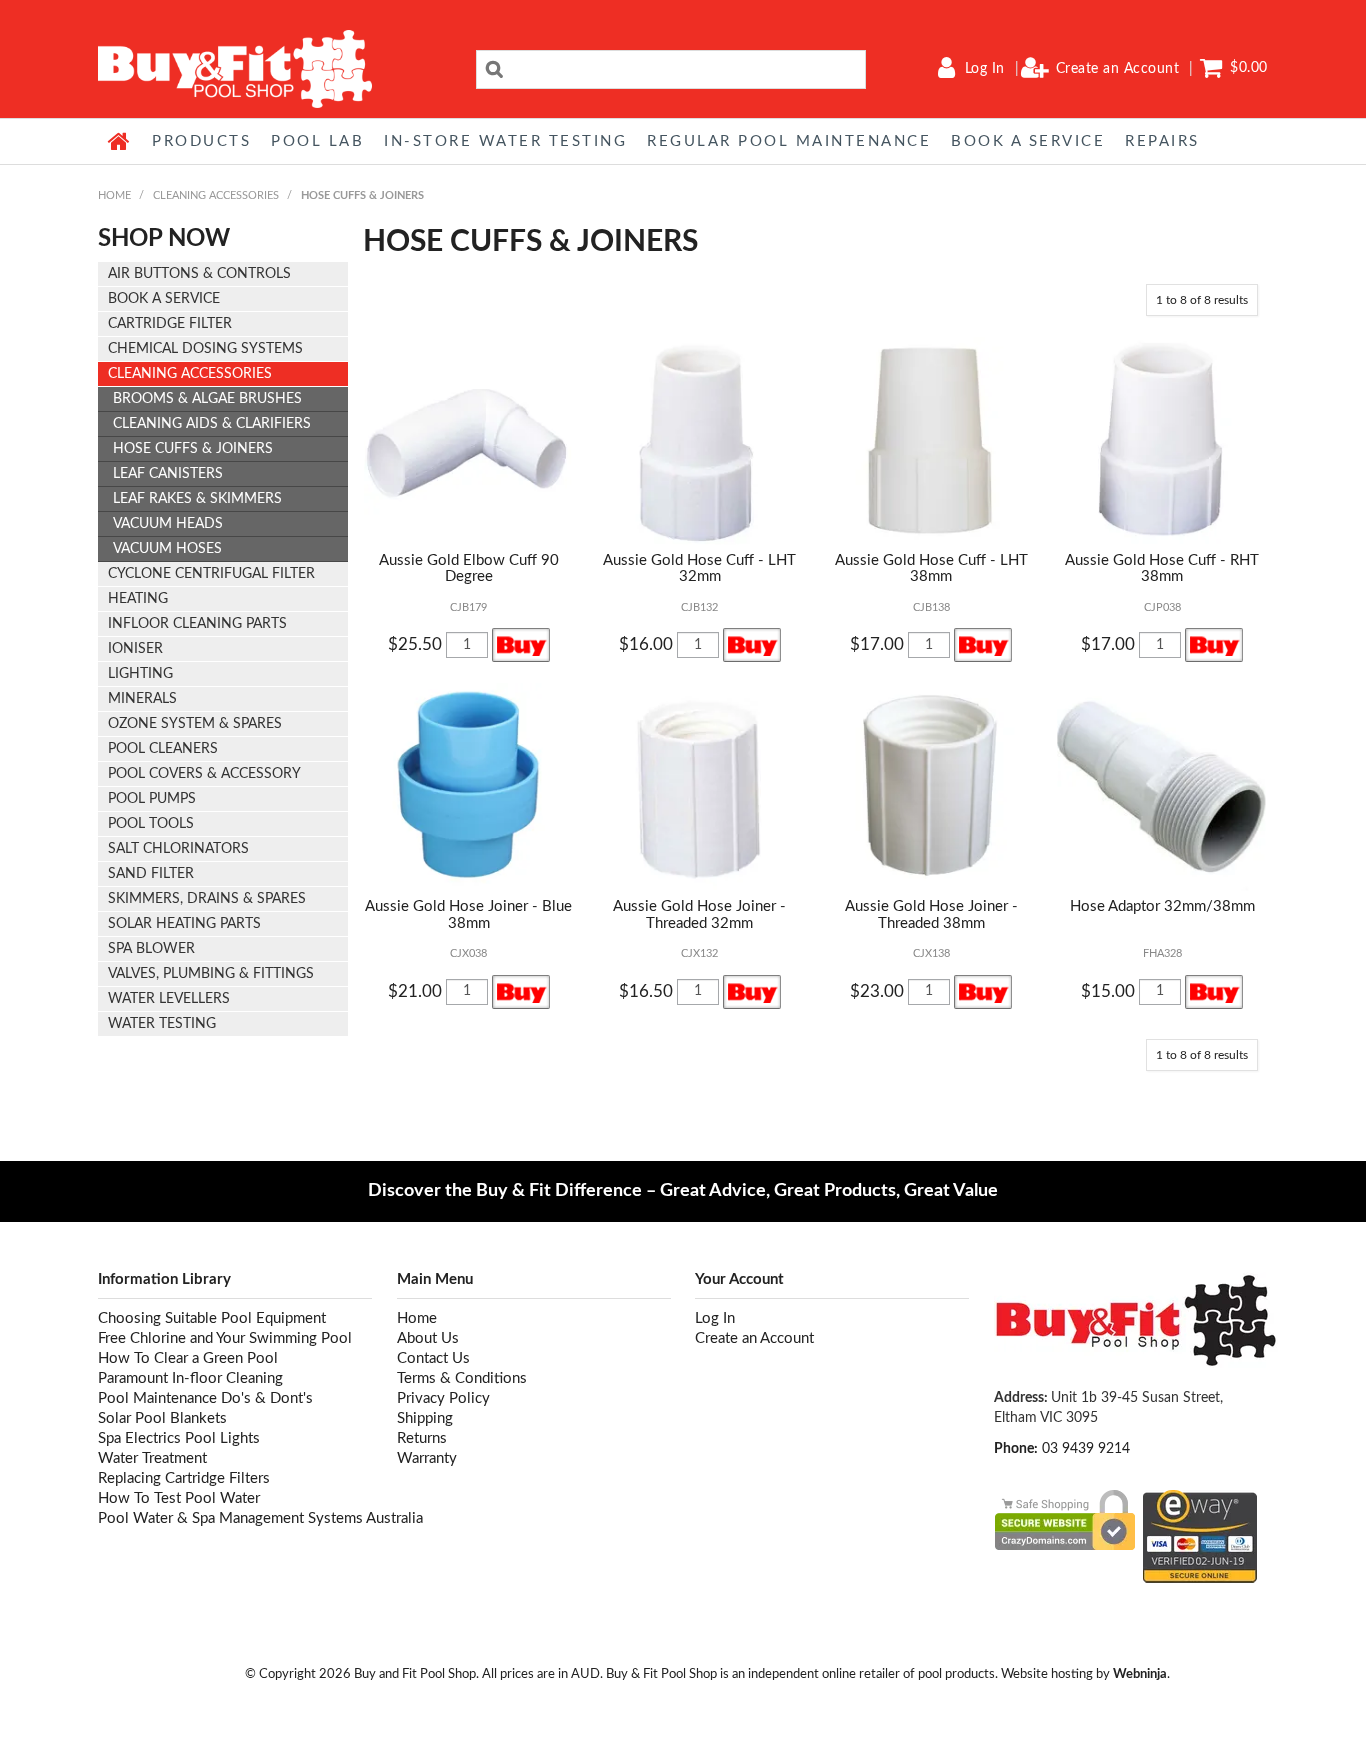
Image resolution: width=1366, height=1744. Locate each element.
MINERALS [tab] (142, 699)
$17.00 (877, 645)
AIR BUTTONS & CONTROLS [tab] (199, 274)
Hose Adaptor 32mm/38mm (1162, 906)
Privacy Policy (443, 1398)
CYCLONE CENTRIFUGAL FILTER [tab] (211, 574)
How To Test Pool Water (179, 1498)
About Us (428, 1338)
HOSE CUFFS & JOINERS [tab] (193, 449)
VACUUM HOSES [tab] (167, 549)
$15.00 (1108, 992)
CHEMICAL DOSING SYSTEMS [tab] (205, 349)
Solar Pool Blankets (162, 1418)
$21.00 (415, 992)
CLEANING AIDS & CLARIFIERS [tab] (212, 424)
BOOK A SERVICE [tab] (164, 299)
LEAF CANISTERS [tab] (168, 474)
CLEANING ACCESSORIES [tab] (190, 374)
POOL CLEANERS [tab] (163, 749)
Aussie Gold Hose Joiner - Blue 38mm (468, 915)
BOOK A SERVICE (1028, 141)
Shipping (425, 1418)
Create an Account (1118, 69)
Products (201, 141)
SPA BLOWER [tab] (151, 949)
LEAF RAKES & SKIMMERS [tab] (197, 499)
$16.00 (646, 645)
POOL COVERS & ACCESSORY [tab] (204, 774)
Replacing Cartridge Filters (184, 1478)
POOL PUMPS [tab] (152, 799)
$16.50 (646, 992)
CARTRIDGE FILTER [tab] (170, 324)
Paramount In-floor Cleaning (190, 1378)
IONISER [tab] (135, 649)
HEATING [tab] (138, 599)
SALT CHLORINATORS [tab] (178, 849)
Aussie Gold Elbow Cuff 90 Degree (469, 569)
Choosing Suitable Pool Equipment (212, 1318)
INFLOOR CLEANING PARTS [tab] (197, 624)
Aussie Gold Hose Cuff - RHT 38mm (1162, 569)
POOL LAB (317, 141)
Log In (985, 69)
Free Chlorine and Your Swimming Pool (225, 1338)
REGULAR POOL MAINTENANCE (789, 141)
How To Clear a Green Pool (188, 1358)
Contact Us (433, 1358)
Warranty (427, 1458)
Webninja (1140, 1674)
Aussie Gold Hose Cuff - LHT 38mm (931, 569)
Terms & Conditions (462, 1378)
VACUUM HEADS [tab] (168, 524)
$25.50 (415, 645)
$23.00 (877, 992)
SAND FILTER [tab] (151, 874)
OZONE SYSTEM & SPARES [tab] (195, 724)
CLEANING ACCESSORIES (216, 195)
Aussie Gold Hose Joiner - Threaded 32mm (699, 915)
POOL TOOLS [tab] (151, 824)
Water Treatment (152, 1458)
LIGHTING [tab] (140, 674)
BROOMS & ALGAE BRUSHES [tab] (207, 399)
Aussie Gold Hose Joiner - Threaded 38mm (931, 915)
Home (120, 141)
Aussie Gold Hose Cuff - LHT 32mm (699, 569)
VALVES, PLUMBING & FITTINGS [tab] (211, 974)
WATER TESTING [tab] (162, 1024)
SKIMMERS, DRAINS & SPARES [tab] (207, 899)
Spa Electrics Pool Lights (179, 1438)
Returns (422, 1438)
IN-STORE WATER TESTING (505, 141)
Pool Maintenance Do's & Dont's (205, 1398)
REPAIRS (1162, 141)
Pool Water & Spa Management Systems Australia (235, 1518)
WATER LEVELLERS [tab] (169, 999)
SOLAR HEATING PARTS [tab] (184, 924)
